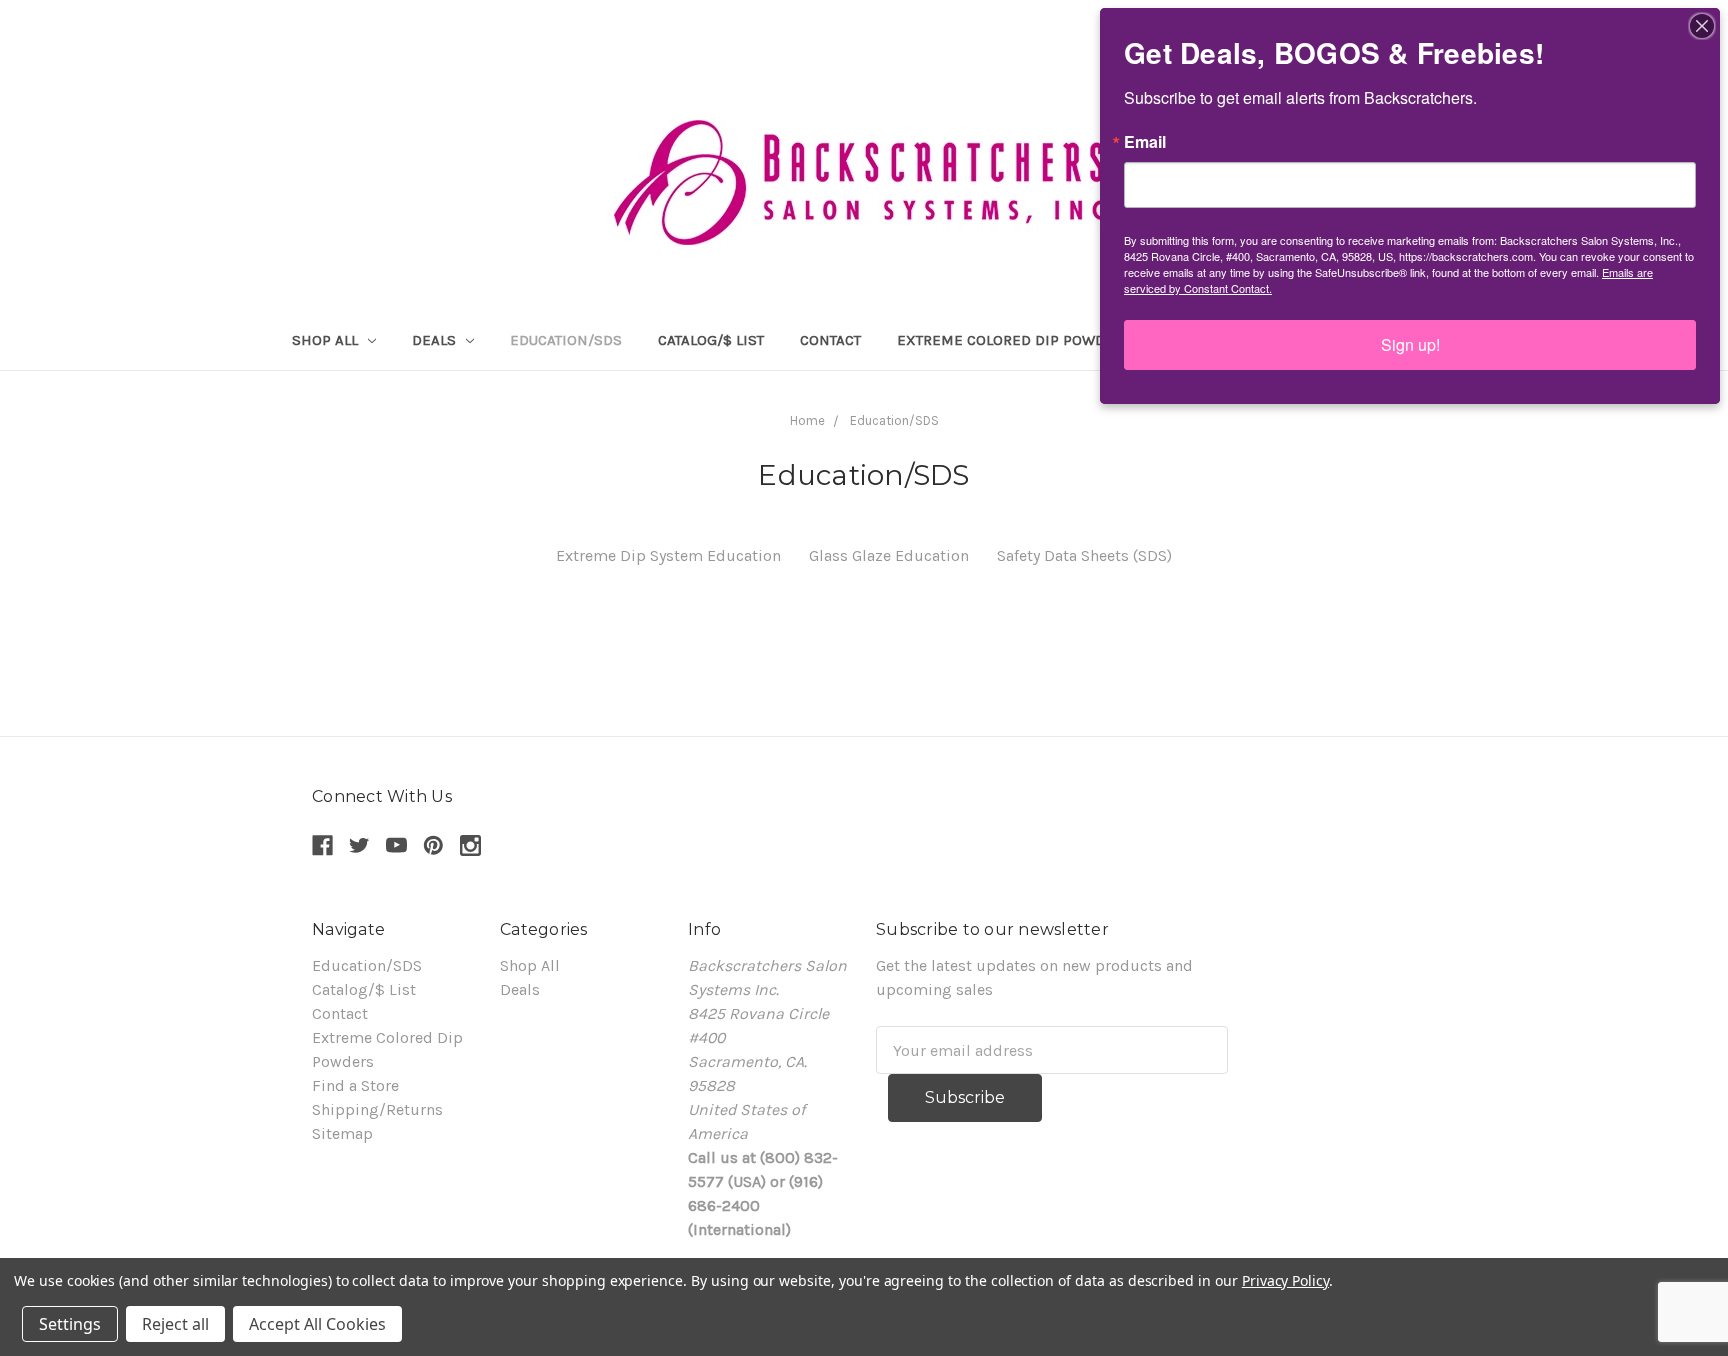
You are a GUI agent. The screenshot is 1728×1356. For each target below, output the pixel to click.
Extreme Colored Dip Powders (1014, 340)
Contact (830, 340)
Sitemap (342, 1133)
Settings (70, 1324)
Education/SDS (566, 340)
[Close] (1702, 26)
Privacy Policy (1285, 1280)
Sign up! (1410, 344)
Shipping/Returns (377, 1109)
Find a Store (355, 1085)
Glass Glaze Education (889, 555)
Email (1145, 142)
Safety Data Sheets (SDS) (1084, 555)
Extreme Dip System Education (668, 555)
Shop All (327, 340)
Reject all (175, 1324)
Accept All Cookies (317, 1324)
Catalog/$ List (711, 340)
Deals (436, 340)
